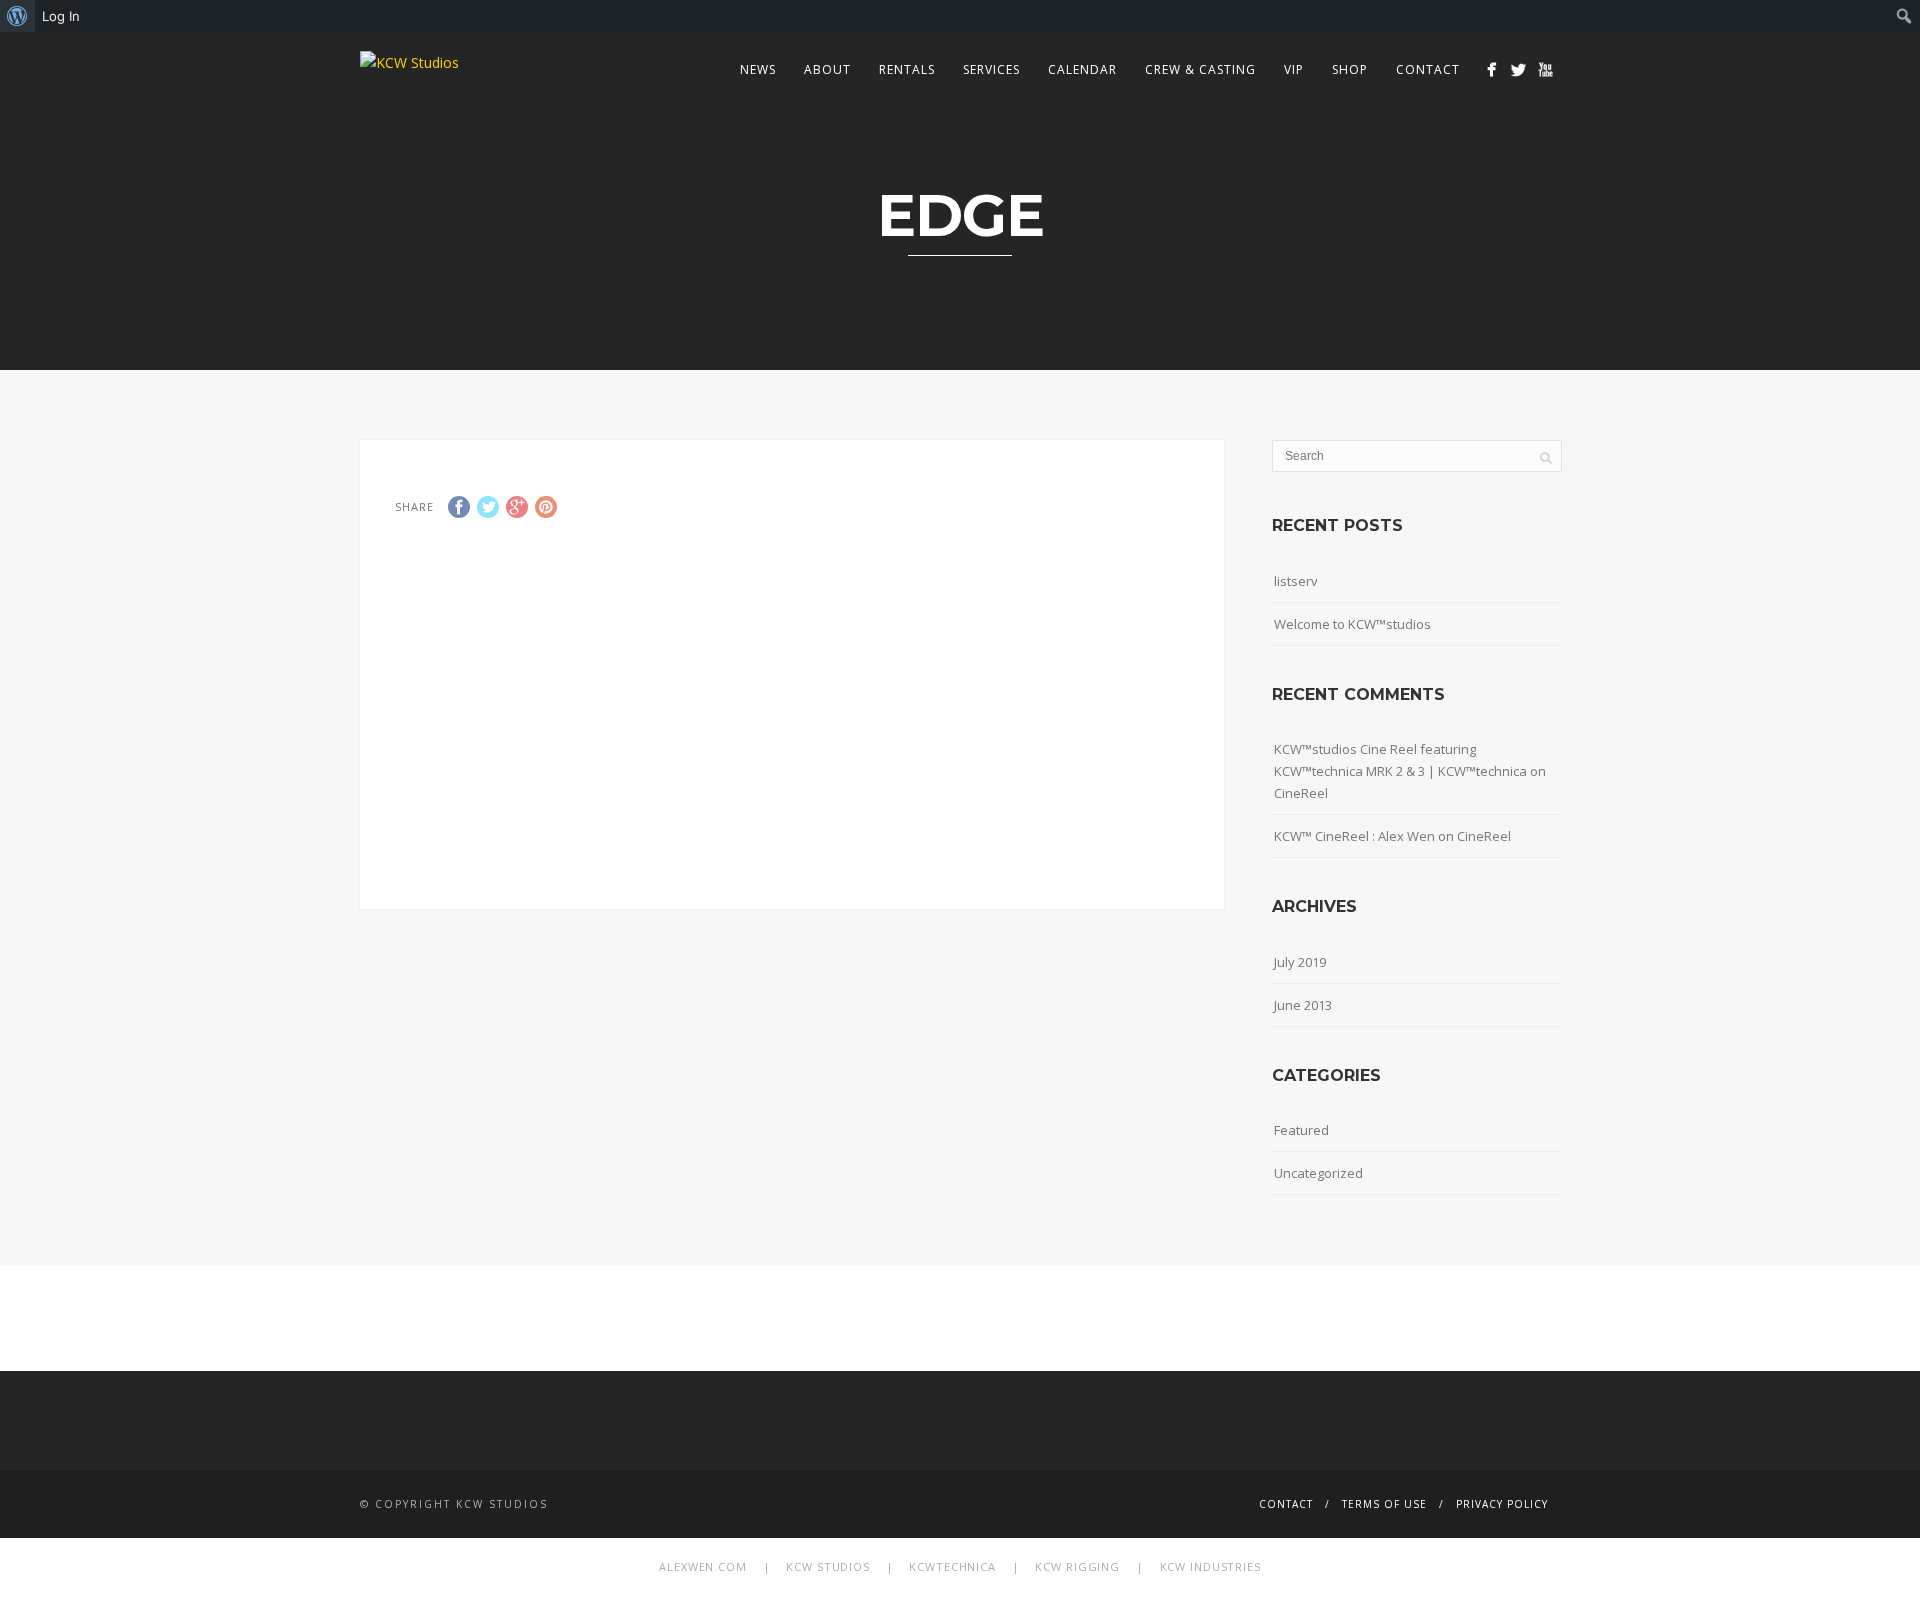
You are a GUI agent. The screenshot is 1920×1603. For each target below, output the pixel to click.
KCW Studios (828, 1566)
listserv (1296, 581)
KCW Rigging (1077, 1566)
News (758, 69)
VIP (1294, 69)
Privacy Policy (1502, 1504)
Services (991, 69)
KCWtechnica (952, 1566)
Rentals (907, 69)
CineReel (1301, 793)
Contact (1428, 69)
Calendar (1082, 69)
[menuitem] (17, 16)
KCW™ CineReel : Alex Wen (1354, 836)
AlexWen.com (703, 1566)
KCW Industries (1210, 1566)
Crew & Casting (1200, 69)
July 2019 (1300, 962)
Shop (1350, 69)
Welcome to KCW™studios (1352, 624)
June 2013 (1303, 1005)
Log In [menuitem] (61, 16)
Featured (1301, 1130)
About (827, 69)
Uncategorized (1318, 1173)
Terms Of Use (1384, 1504)
